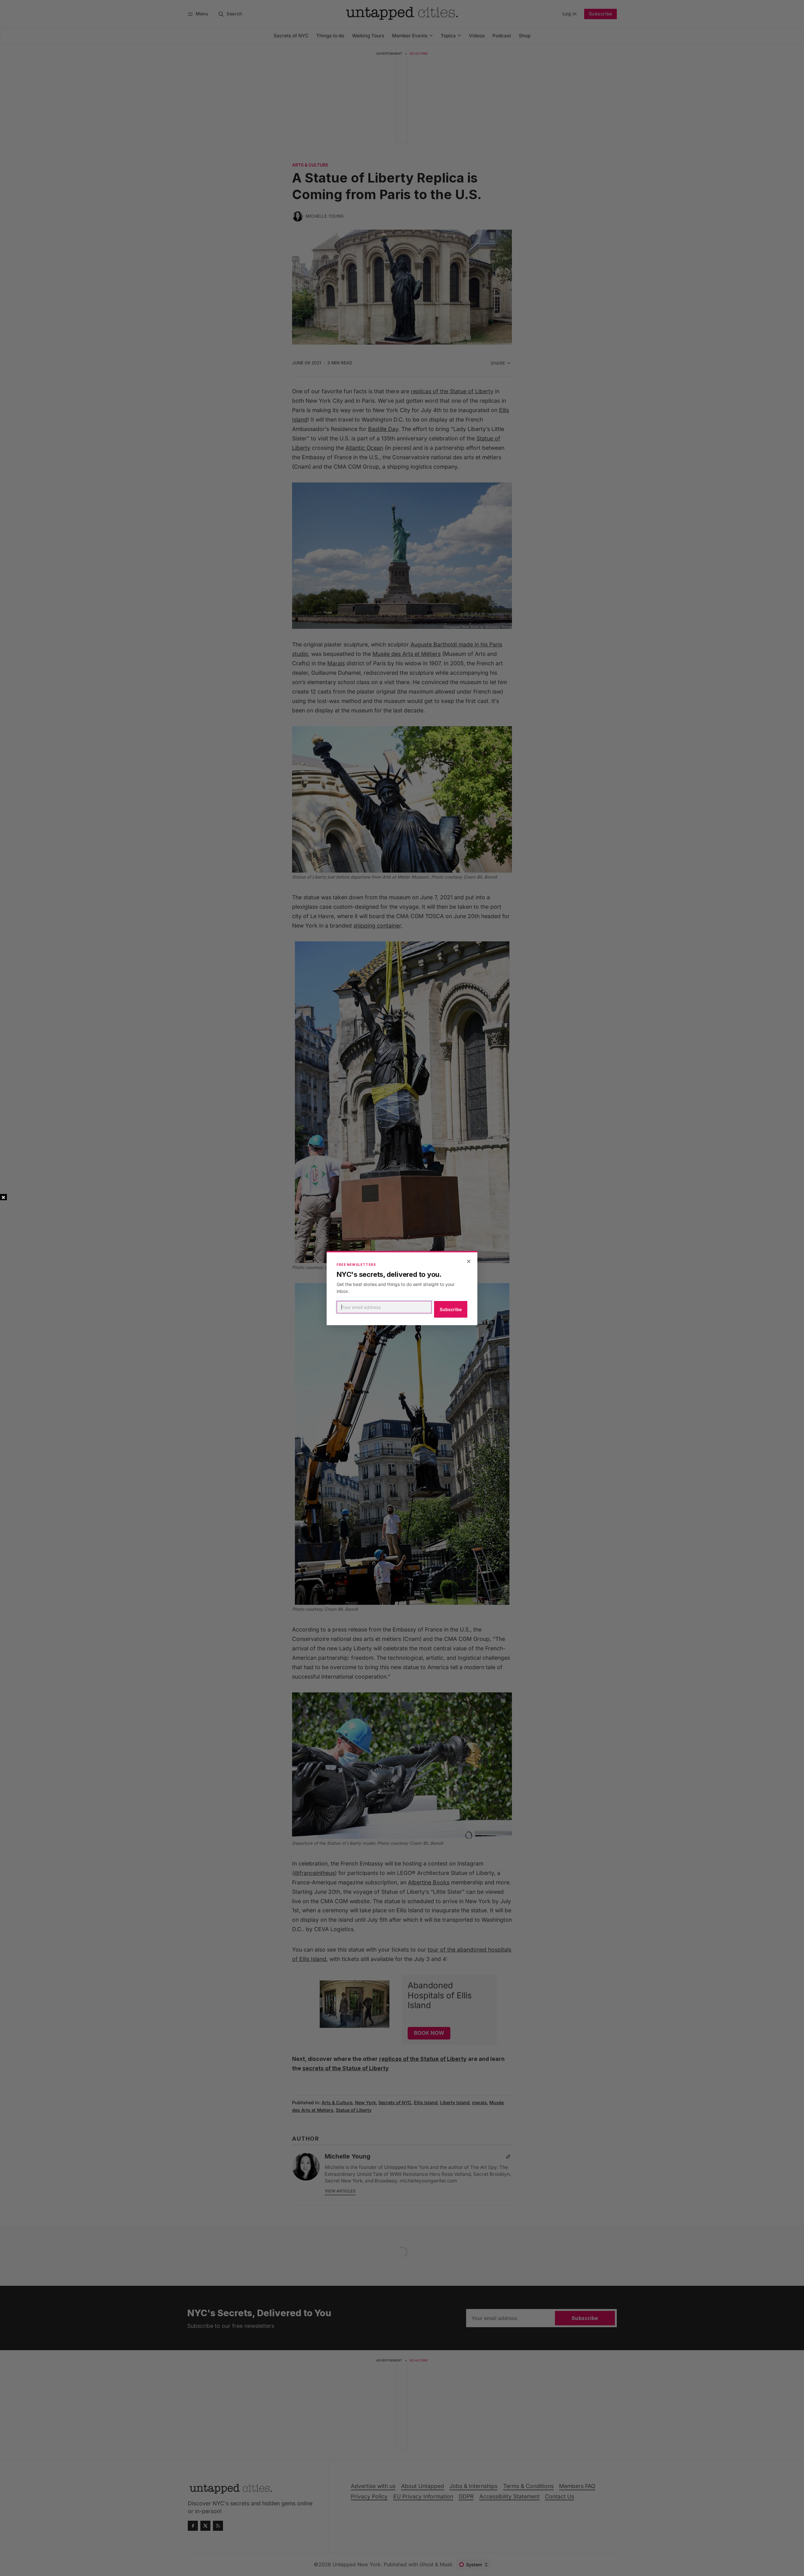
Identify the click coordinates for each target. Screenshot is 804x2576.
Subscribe (451, 1309)
